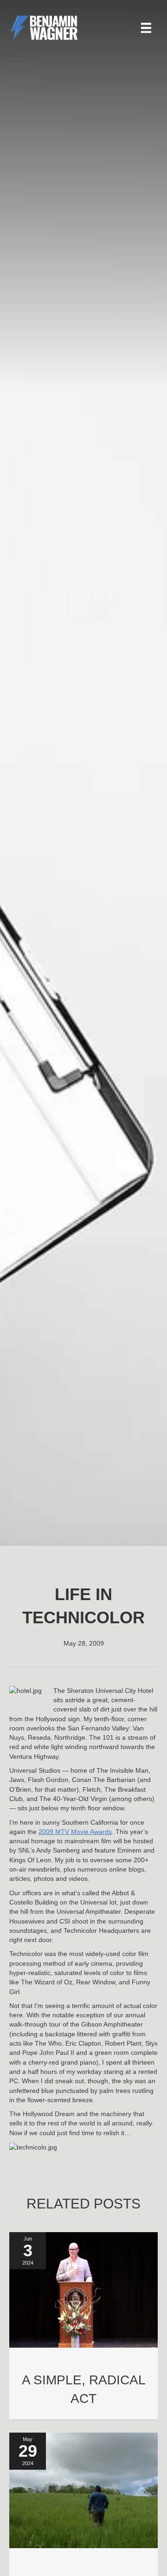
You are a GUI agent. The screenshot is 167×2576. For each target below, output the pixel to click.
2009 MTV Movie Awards (75, 1832)
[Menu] (146, 28)
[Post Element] (84, 2325)
